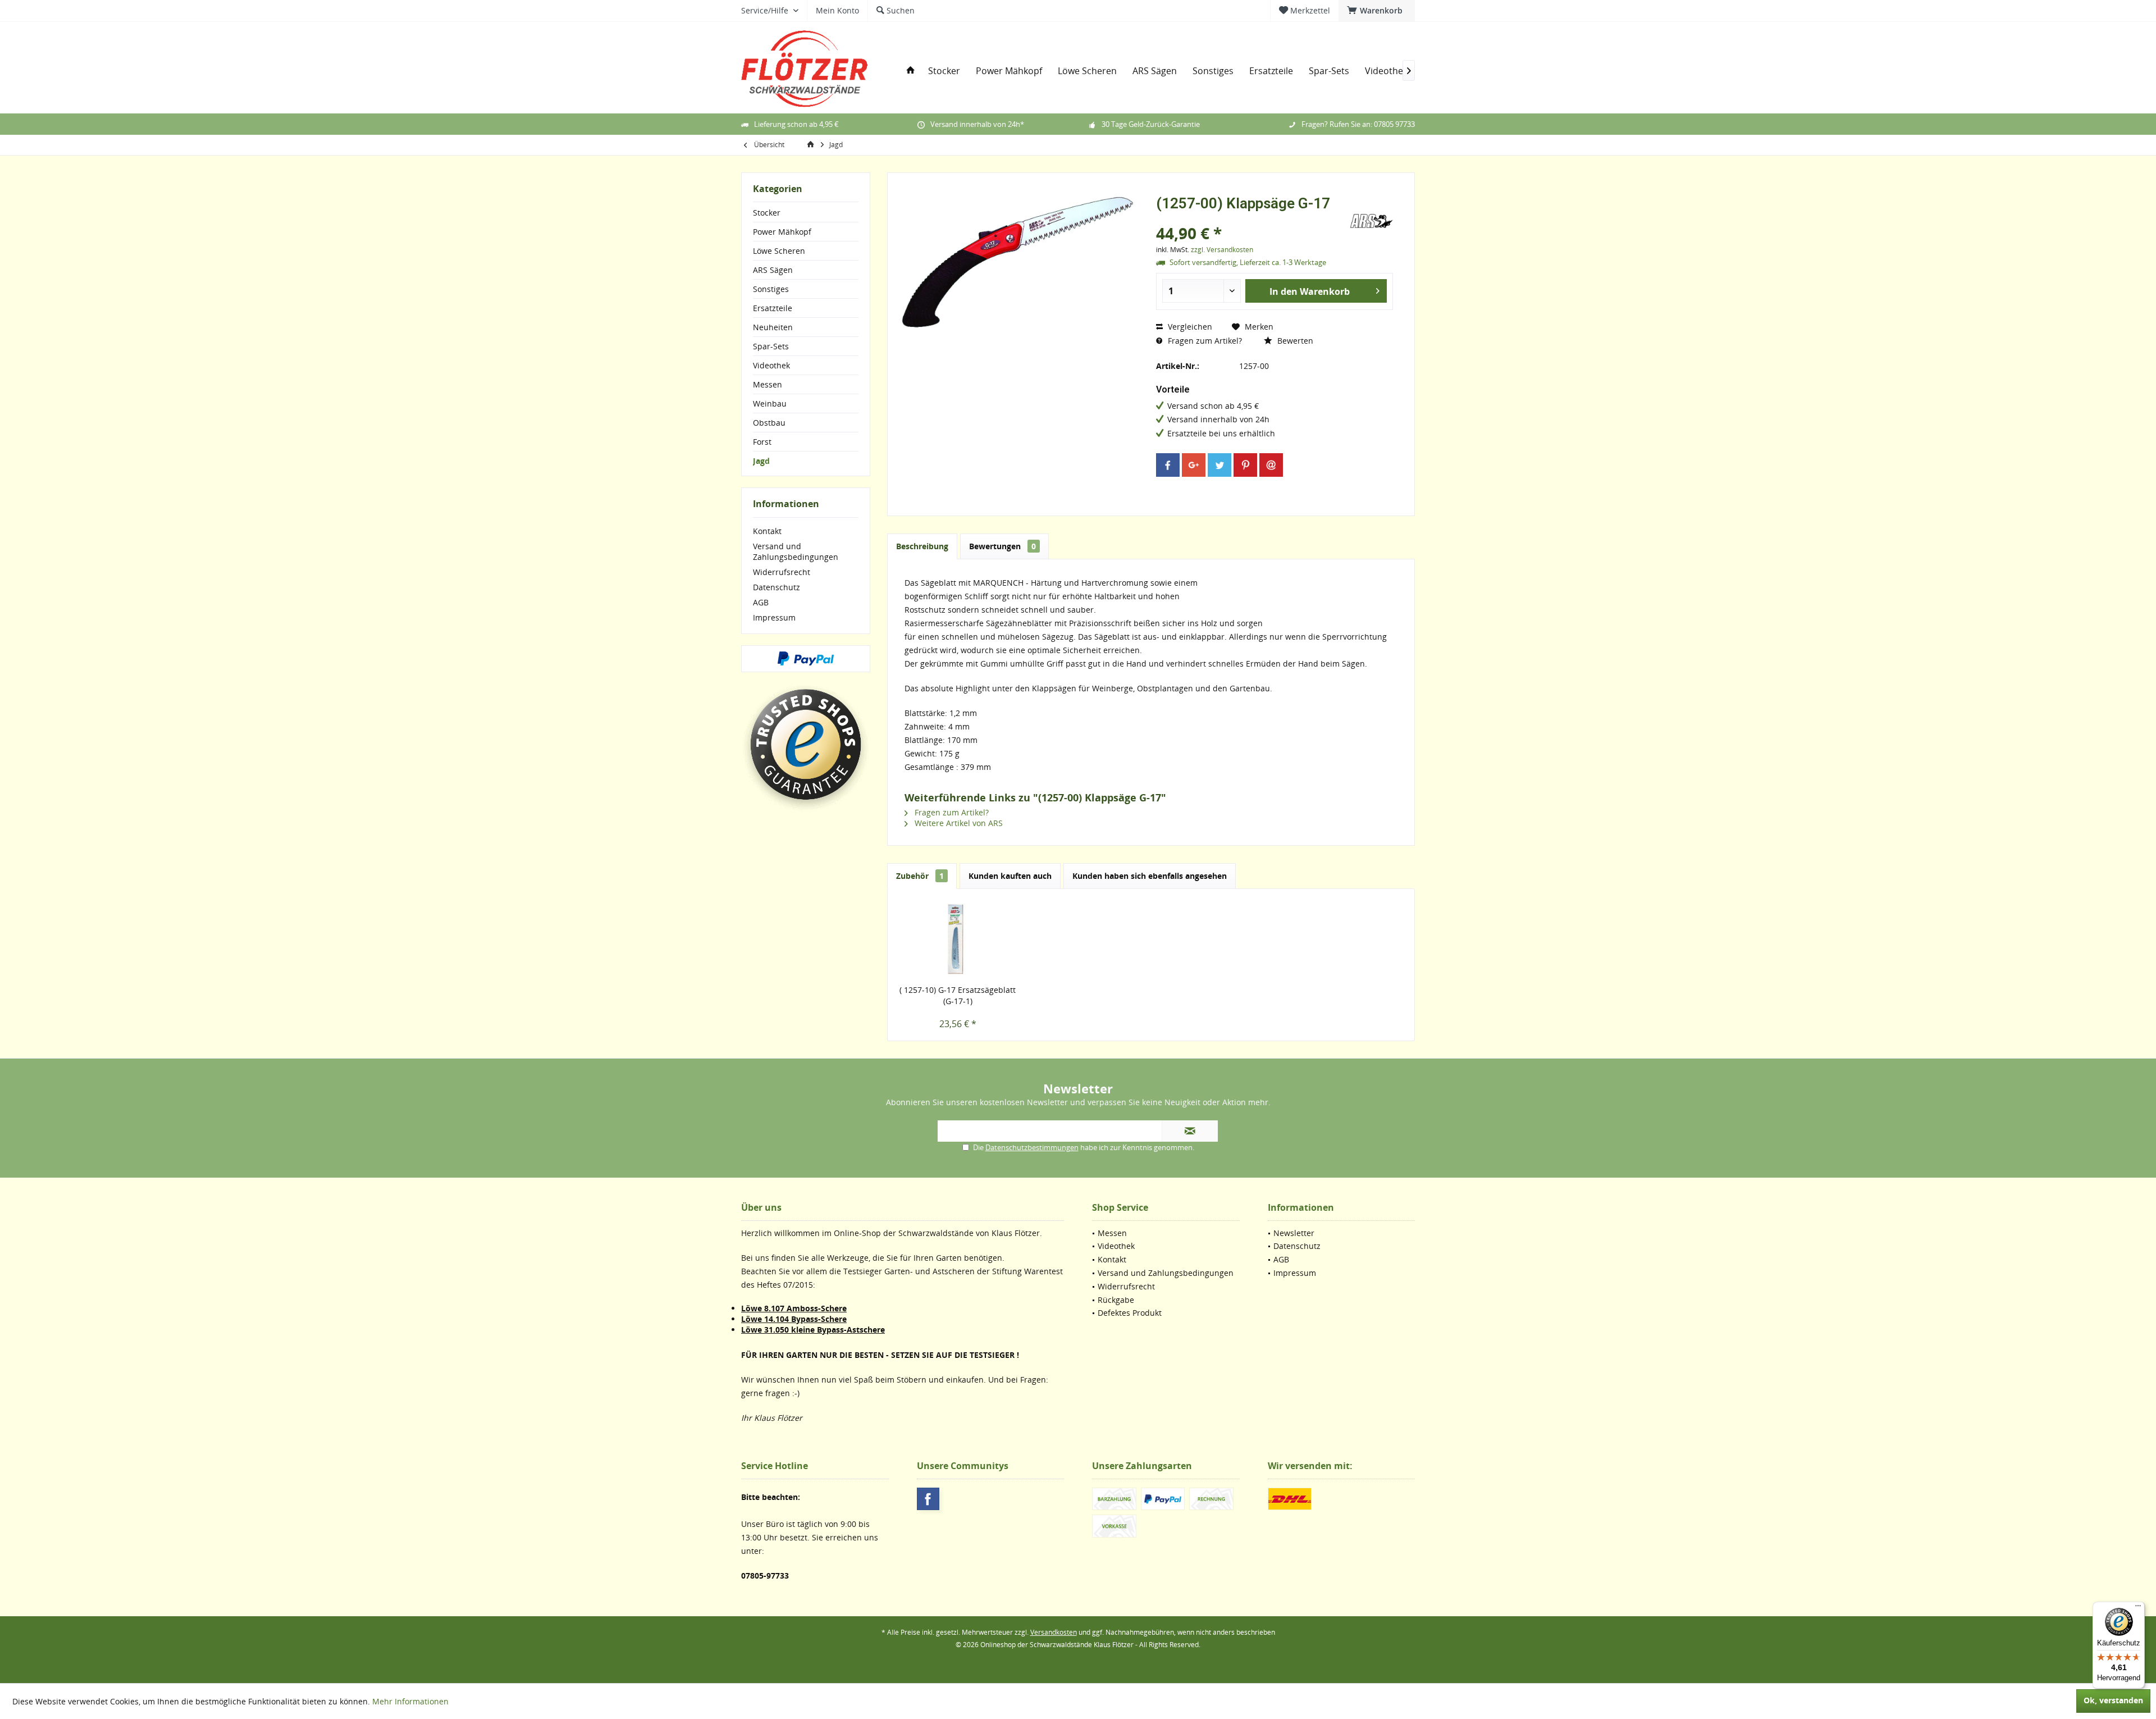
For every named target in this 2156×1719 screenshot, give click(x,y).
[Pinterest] (1245, 465)
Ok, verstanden (2113, 1700)
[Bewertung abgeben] (1251, 218)
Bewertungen (1002, 546)
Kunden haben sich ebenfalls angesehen (1150, 876)
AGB (761, 602)
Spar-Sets (771, 346)
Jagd (761, 461)
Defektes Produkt (1130, 1313)
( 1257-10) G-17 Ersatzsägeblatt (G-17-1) (958, 995)
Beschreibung (922, 546)
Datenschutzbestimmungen (1032, 1147)
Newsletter (1294, 1233)
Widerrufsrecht (782, 572)
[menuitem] (1377, 11)
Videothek (771, 365)
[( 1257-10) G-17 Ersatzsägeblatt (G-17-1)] (958, 940)
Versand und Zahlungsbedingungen (796, 551)
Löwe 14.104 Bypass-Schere (794, 1319)
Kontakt (767, 531)
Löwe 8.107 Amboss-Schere (794, 1308)
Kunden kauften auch (1010, 876)
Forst (762, 442)
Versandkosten (1054, 1632)
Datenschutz (776, 587)
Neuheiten (773, 327)
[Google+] (1194, 465)
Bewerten (1294, 341)
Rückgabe (1116, 1300)
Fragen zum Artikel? (1204, 341)
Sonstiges (771, 289)
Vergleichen (1189, 327)
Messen (768, 384)
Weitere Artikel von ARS (958, 823)
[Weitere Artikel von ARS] (1371, 221)
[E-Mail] (1271, 465)
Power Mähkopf (782, 232)
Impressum (774, 617)
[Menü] (2138, 1608)
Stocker (767, 213)
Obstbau (769, 423)
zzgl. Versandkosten (1222, 250)
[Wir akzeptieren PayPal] (806, 659)
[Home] (911, 71)
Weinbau (770, 403)
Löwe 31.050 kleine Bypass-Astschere (813, 1330)
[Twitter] (1219, 465)
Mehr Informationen (410, 1701)
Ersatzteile (773, 308)
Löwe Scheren (779, 251)
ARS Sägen (773, 270)
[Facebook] (1168, 465)
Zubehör (920, 876)
